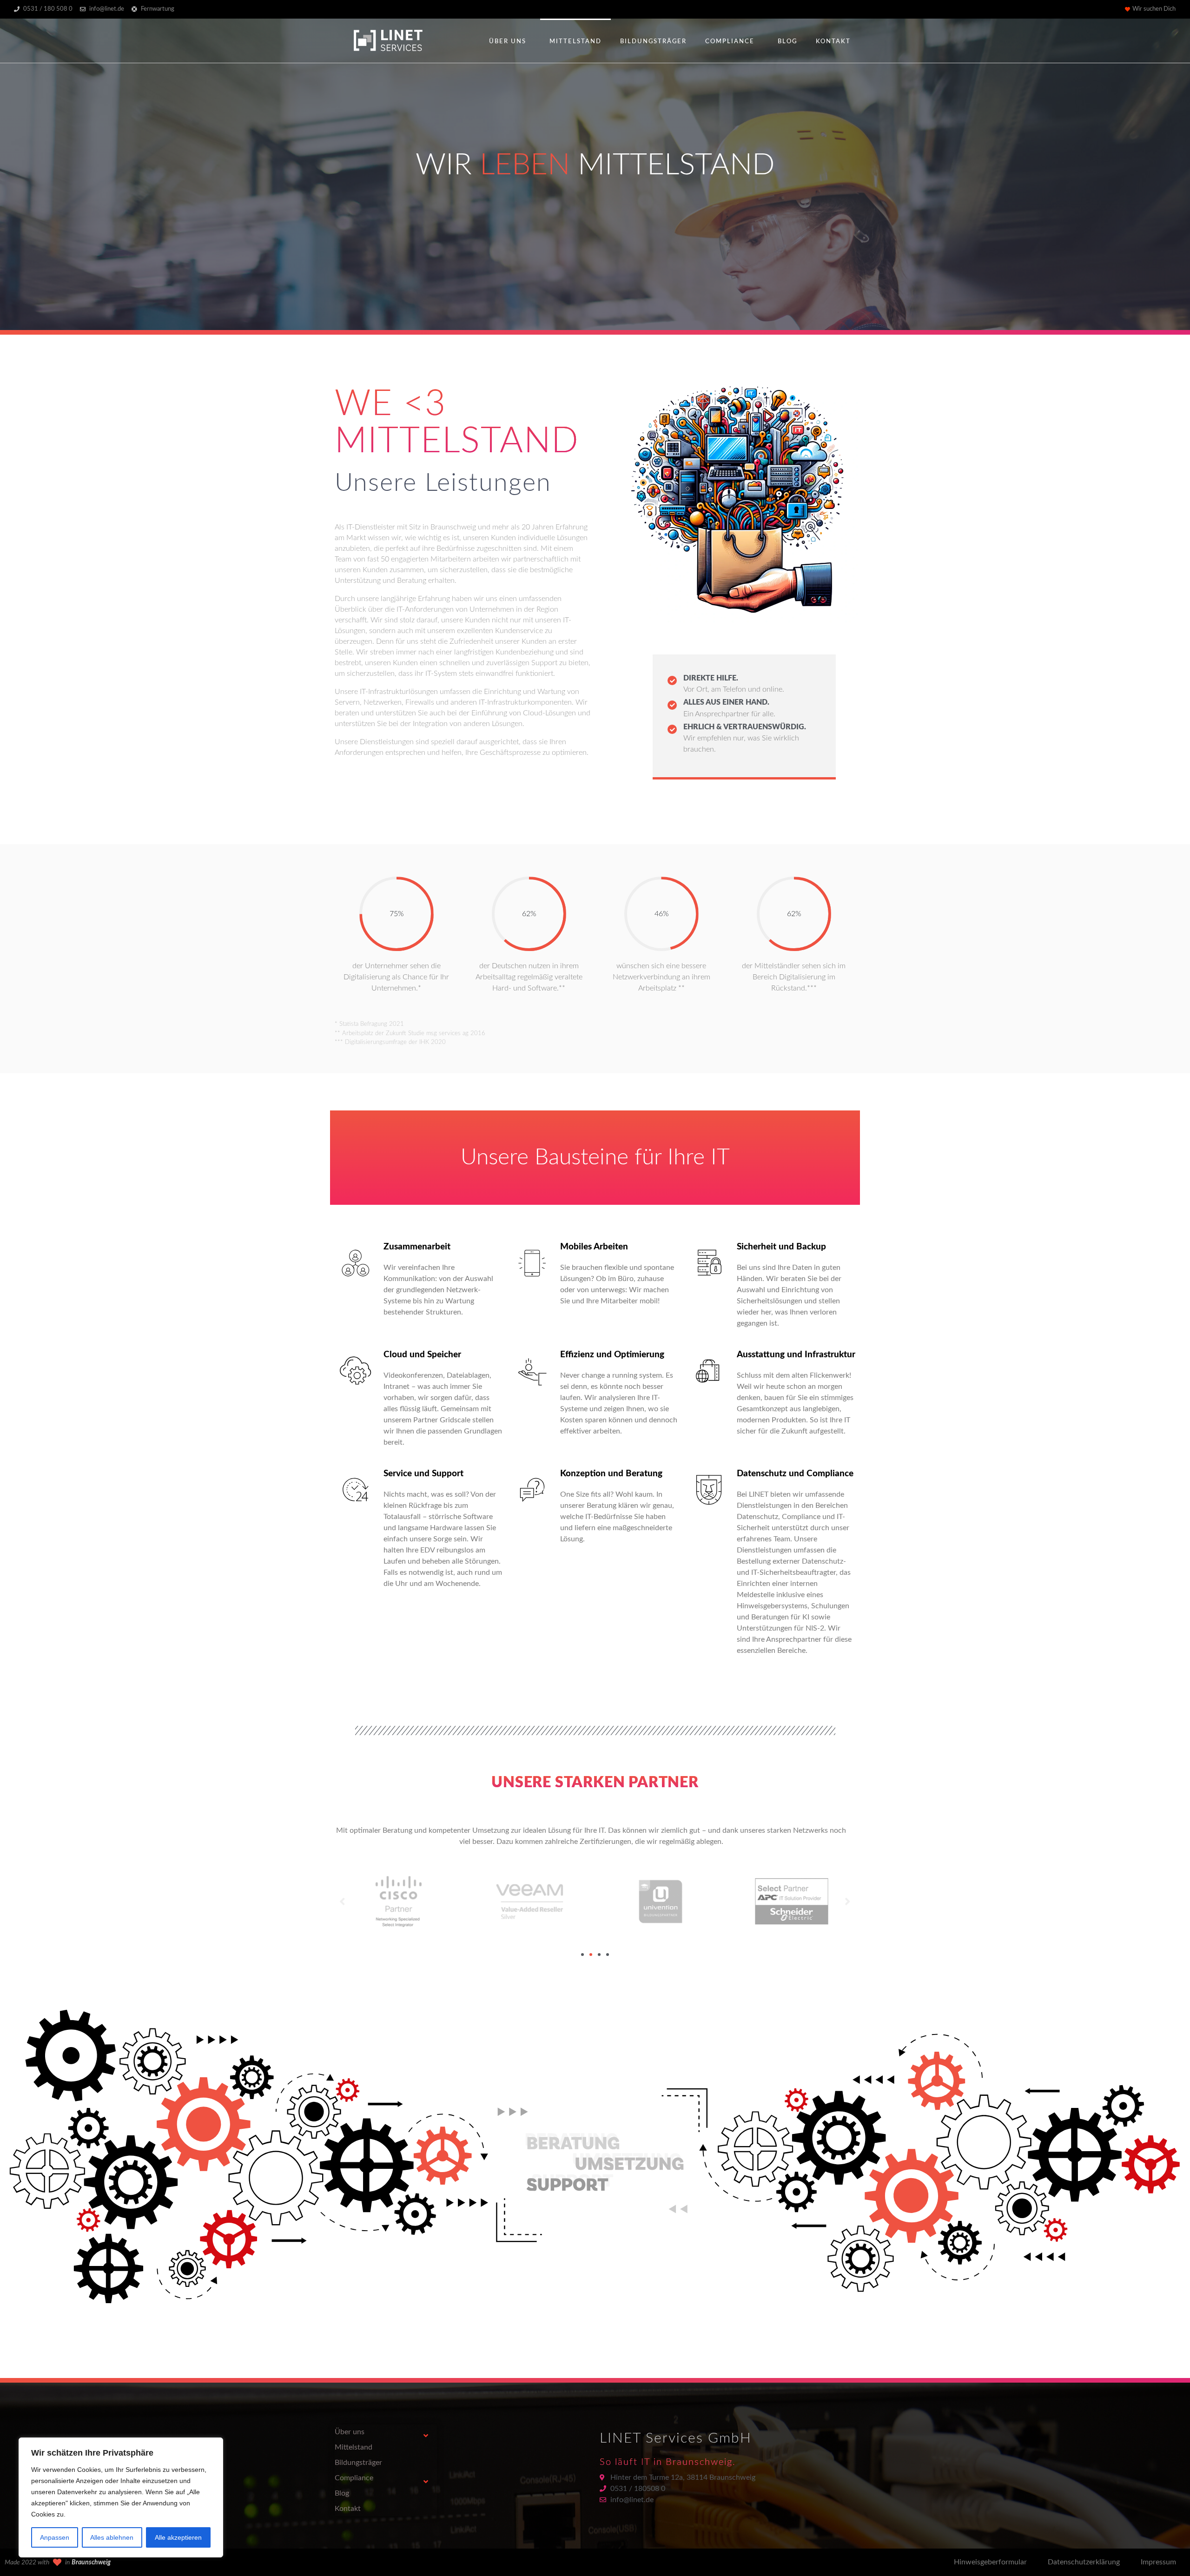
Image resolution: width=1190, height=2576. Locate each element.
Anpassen (55, 2537)
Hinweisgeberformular (990, 2562)
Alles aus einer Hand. (726, 702)
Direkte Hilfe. (711, 678)
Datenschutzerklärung (1084, 2562)
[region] (121, 2497)
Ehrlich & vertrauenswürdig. (745, 727)
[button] (582, 1955)
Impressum (1158, 2562)
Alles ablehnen (112, 2537)
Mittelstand (575, 42)
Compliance (730, 42)
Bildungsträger (653, 42)
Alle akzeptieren (178, 2537)
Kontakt (833, 42)
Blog (787, 42)
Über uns (508, 42)
